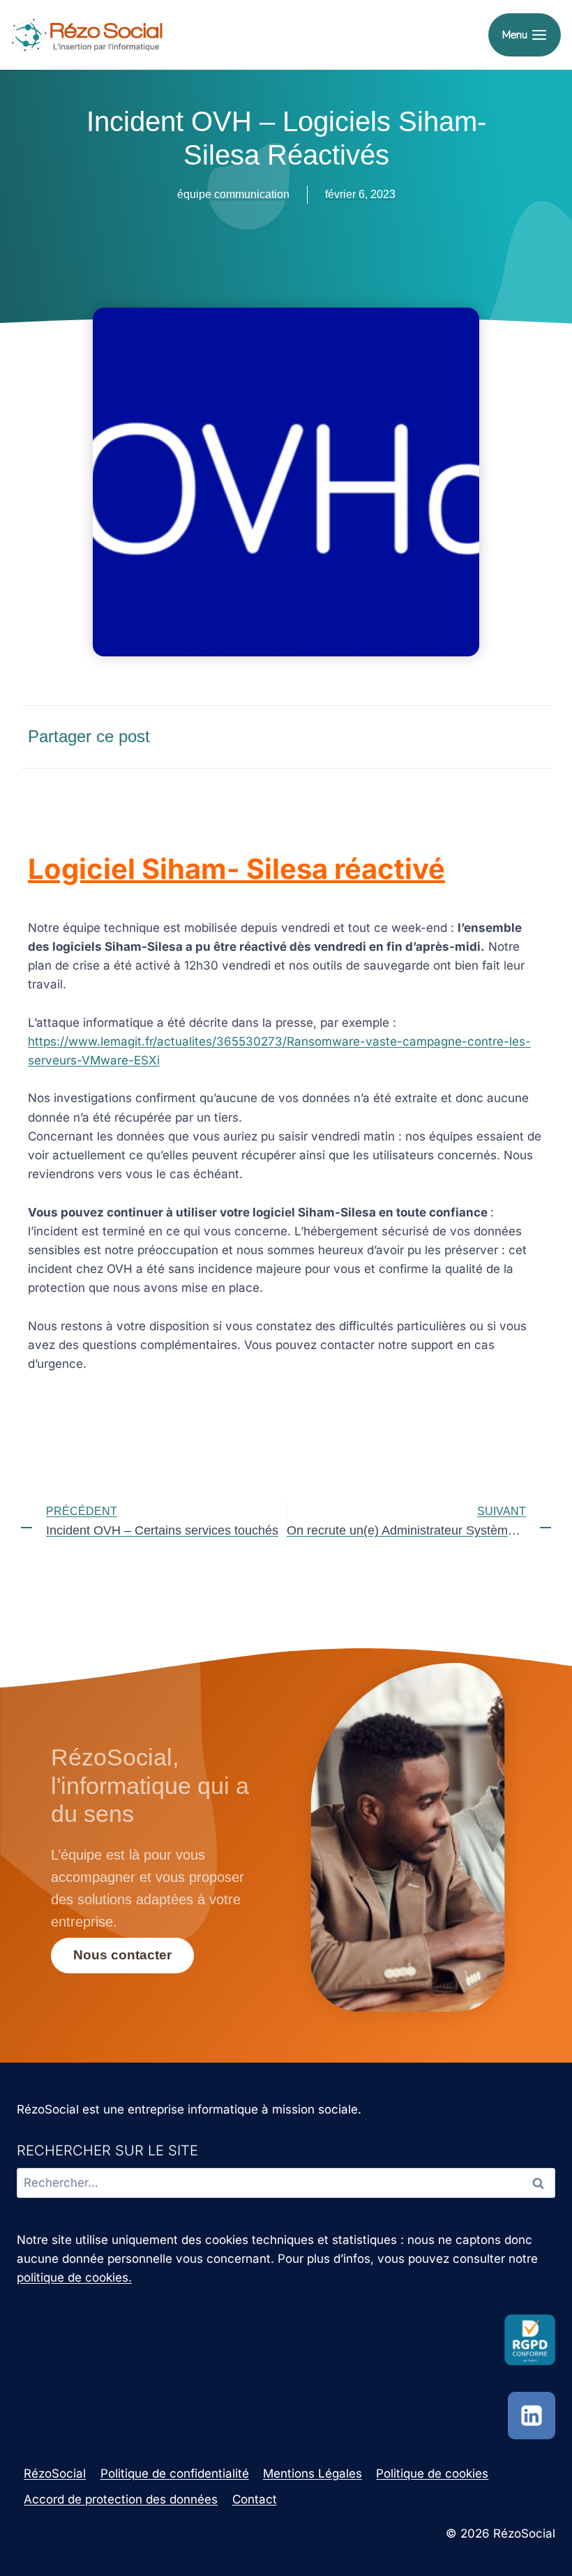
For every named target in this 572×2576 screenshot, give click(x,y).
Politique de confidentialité (175, 2473)
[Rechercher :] (286, 2183)
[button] (399, 736)
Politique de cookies (432, 2473)
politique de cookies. (74, 2277)
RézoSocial (55, 2473)
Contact (255, 2499)
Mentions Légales (313, 2473)
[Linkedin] (532, 2416)
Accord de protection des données (121, 2499)
